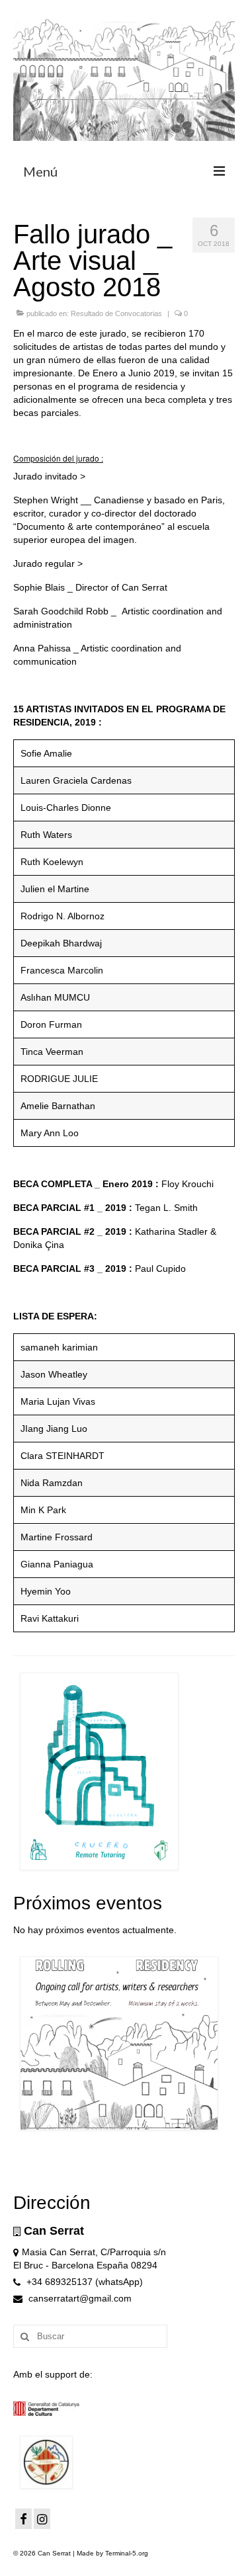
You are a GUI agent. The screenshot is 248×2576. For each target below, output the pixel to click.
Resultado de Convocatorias (116, 313)
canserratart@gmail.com (79, 2298)
